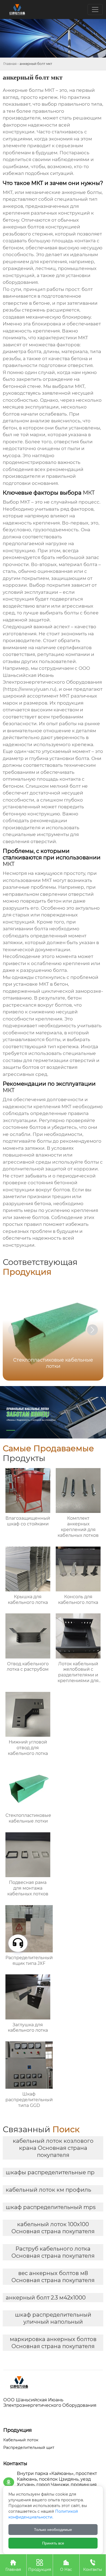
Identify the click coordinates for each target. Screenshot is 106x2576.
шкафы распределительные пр (50, 2172)
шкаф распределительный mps (51, 2207)
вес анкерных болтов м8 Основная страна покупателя (53, 2277)
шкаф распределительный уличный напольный (53, 2318)
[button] (92, 1330)
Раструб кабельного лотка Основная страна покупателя (53, 2252)
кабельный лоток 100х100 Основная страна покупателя (53, 2228)
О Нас (66, 2565)
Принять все (53, 2543)
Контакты (93, 2565)
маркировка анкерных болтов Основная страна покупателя (53, 2343)
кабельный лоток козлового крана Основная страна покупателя (53, 2148)
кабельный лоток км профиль (48, 2190)
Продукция (40, 2565)
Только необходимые (53, 2530)
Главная (10, 64)
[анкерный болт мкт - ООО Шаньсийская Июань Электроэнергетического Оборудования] (53, 2382)
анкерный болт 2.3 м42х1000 (46, 2298)
